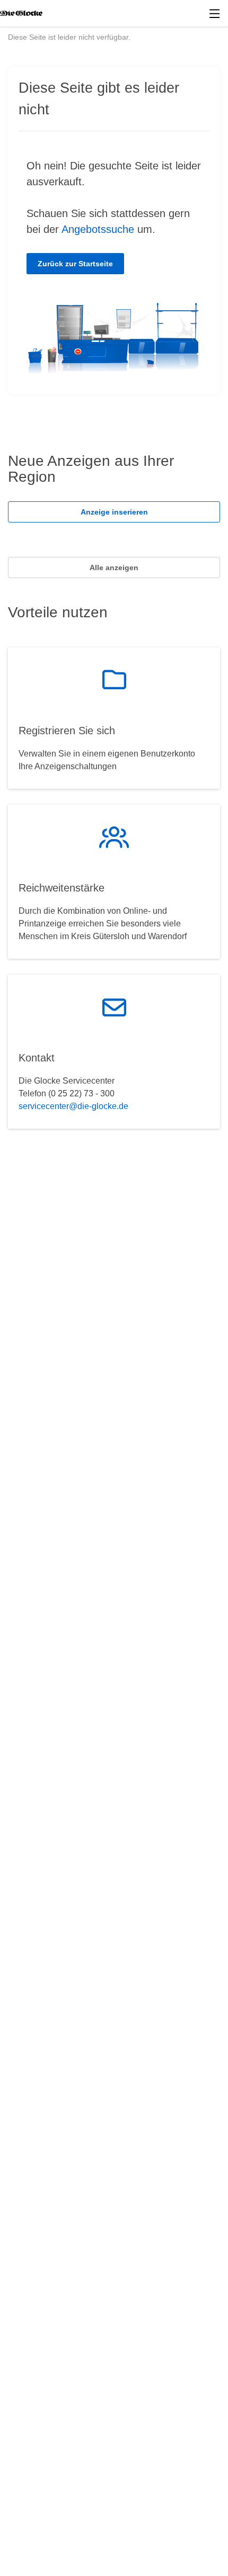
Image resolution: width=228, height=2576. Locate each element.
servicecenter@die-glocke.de (73, 1106)
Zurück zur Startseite (75, 264)
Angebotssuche (98, 229)
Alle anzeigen (114, 568)
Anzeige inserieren (114, 512)
